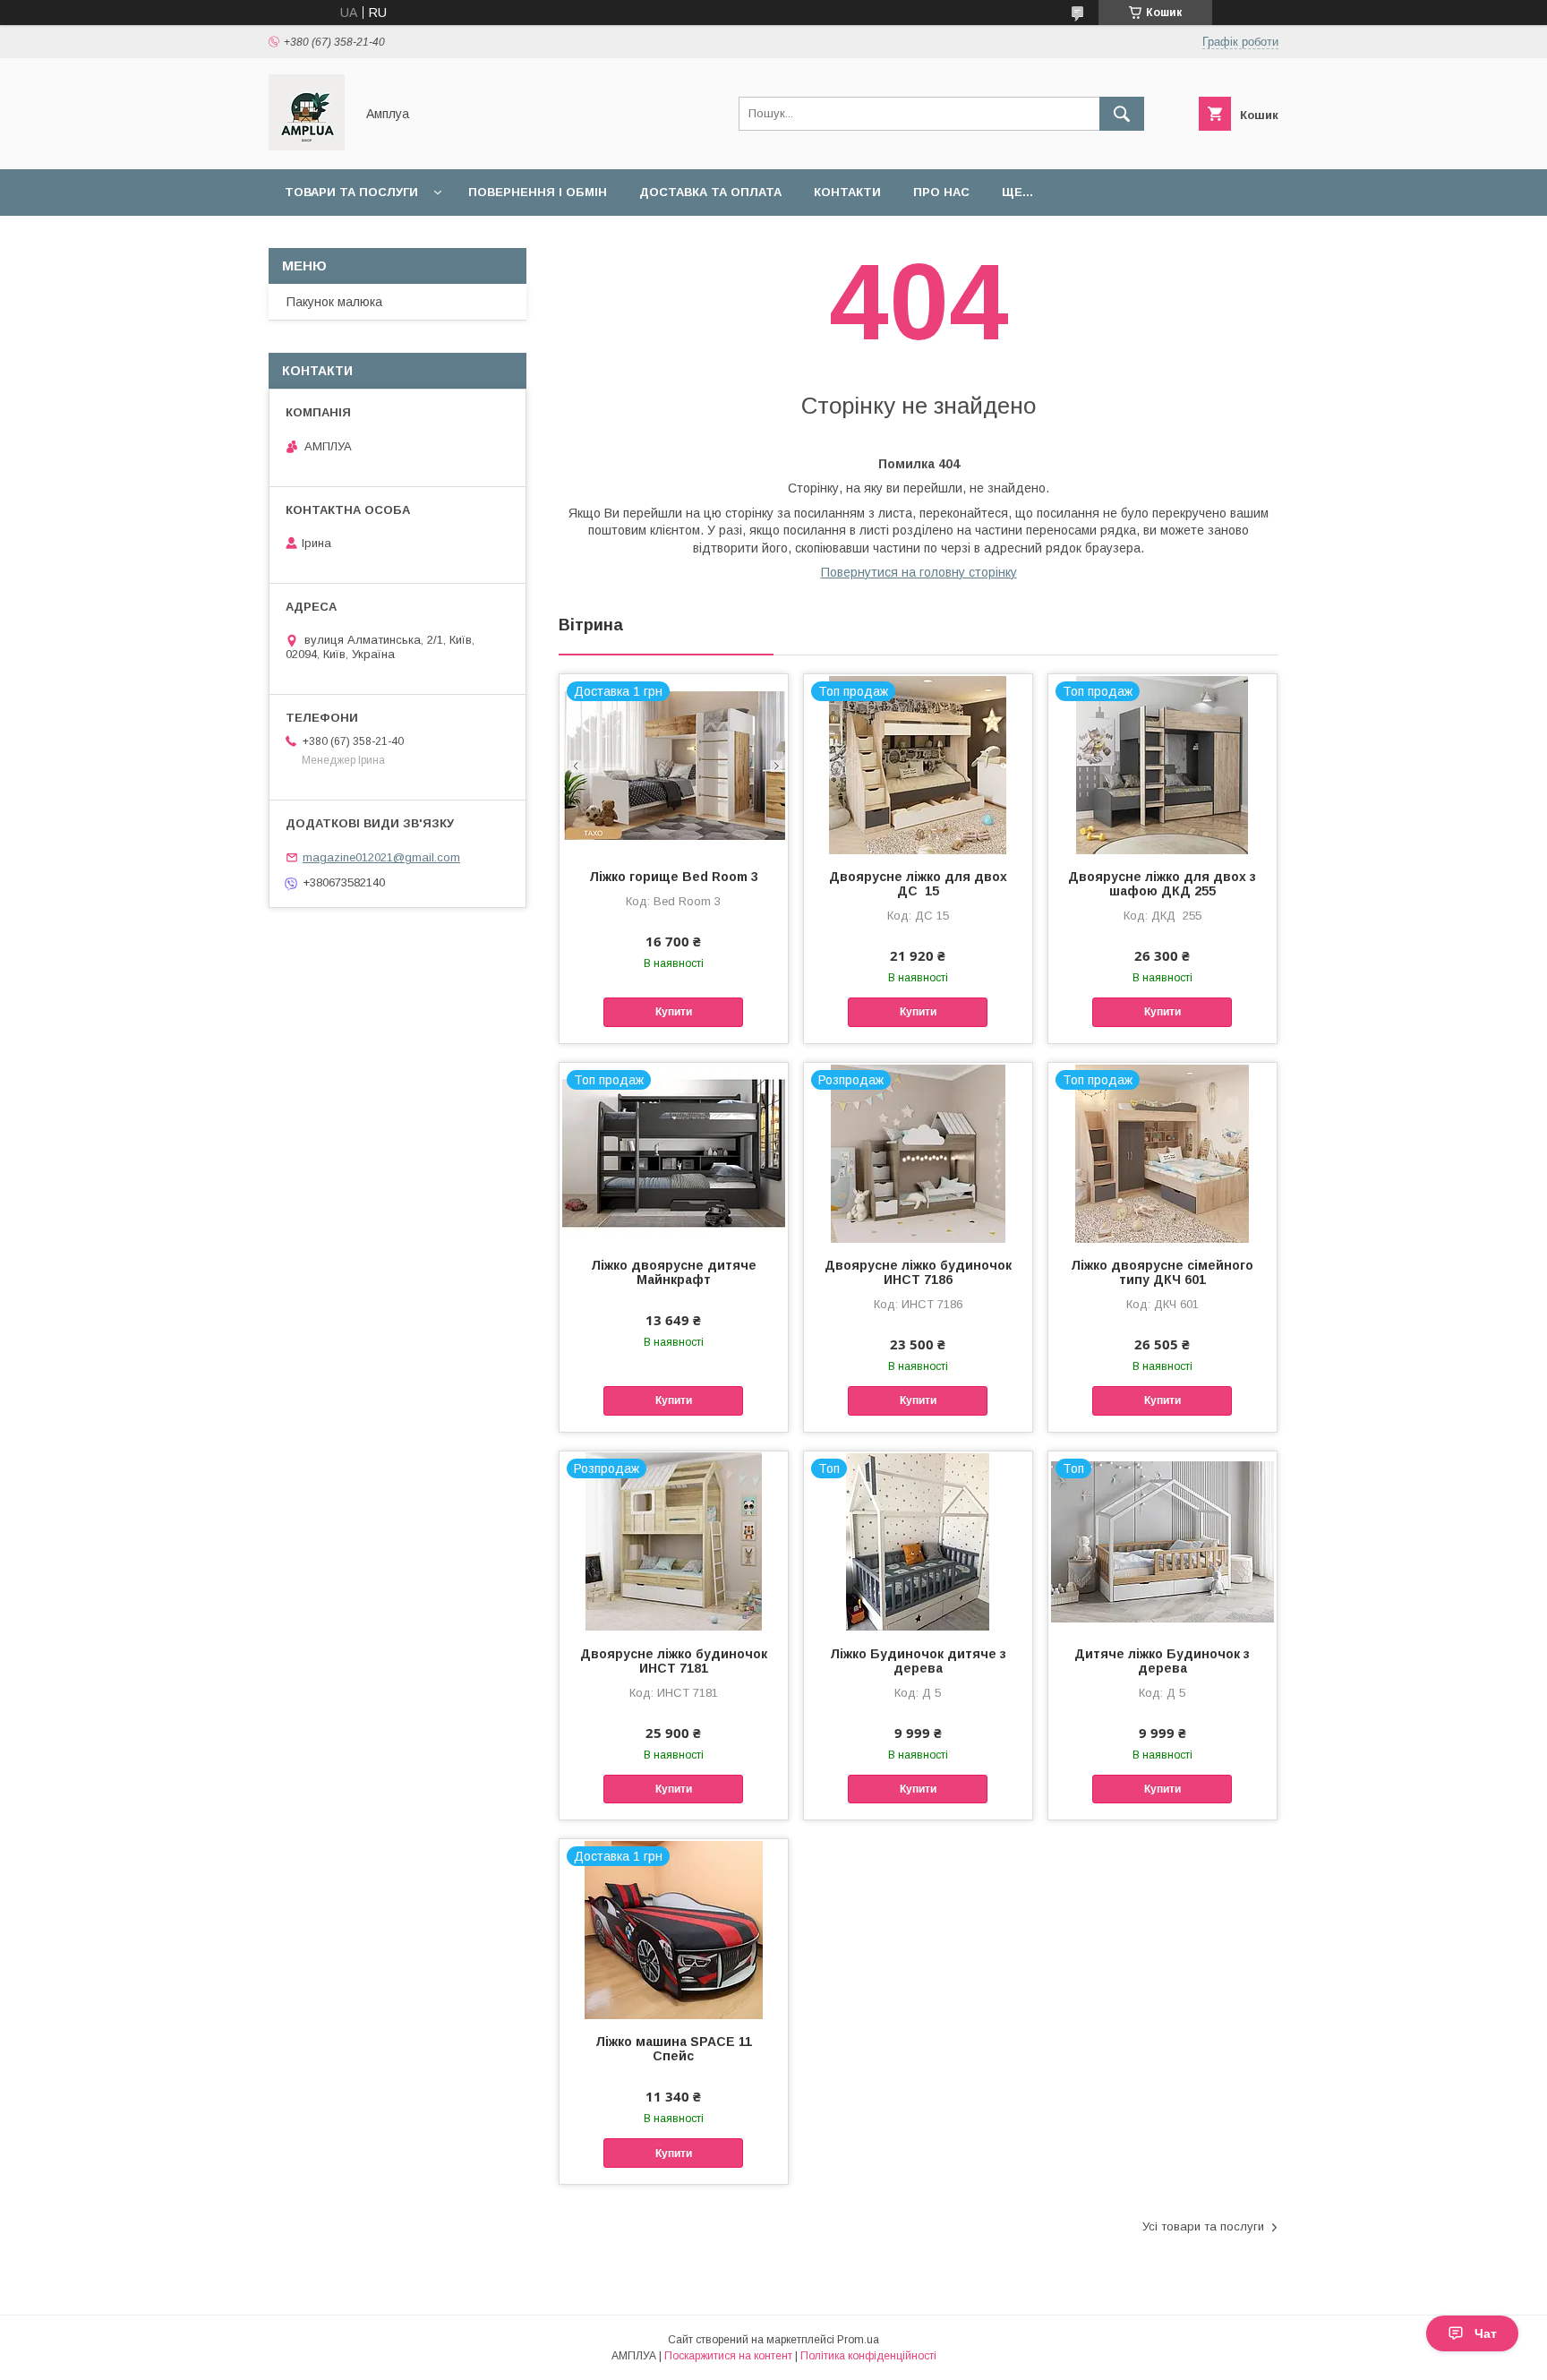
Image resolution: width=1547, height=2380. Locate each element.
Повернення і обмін (538, 192)
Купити (674, 1012)
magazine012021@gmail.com (381, 857)
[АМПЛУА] (307, 146)
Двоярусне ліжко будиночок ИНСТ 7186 (918, 1272)
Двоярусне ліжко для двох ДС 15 (918, 884)
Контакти (847, 192)
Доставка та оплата (710, 192)
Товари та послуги (351, 192)
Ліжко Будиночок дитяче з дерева (918, 1661)
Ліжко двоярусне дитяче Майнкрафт (674, 1272)
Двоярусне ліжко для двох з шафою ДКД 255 (1162, 884)
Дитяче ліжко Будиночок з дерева (1162, 1661)
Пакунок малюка (334, 302)
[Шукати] (1122, 114)
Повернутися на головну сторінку (919, 572)
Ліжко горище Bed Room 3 (674, 877)
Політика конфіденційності (868, 2356)
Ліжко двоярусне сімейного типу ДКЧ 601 (1162, 1272)
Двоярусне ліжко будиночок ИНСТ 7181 (674, 1661)
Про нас (941, 192)
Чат (1486, 2333)
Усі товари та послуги (1203, 2226)
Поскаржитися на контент (728, 2356)
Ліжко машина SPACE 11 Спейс (674, 2049)
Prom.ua (858, 2340)
